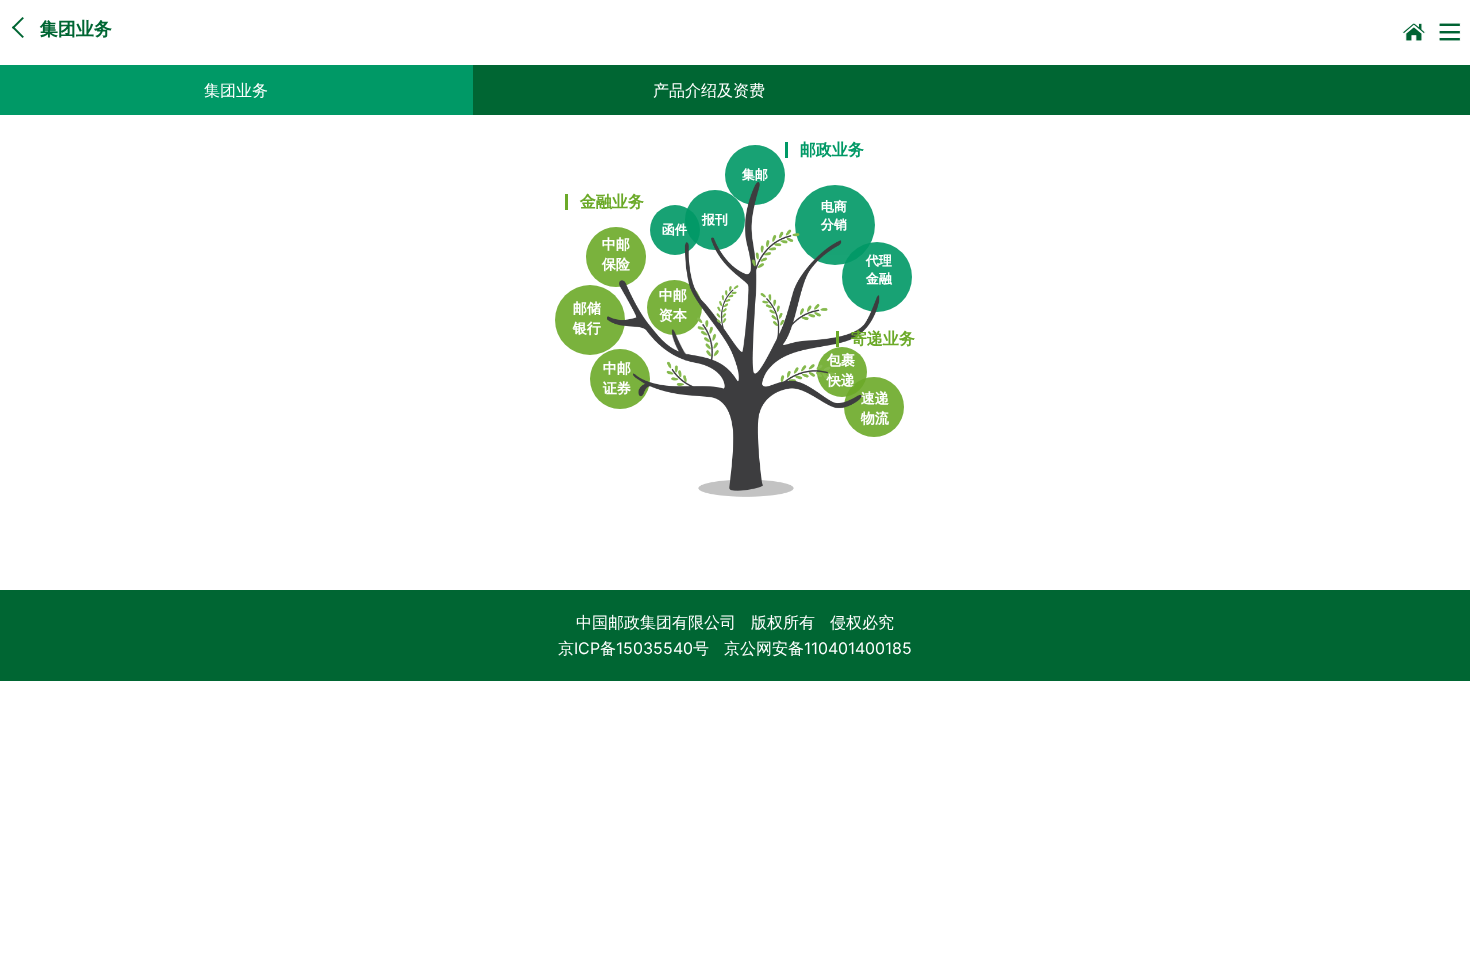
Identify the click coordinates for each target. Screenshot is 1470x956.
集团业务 (236, 90)
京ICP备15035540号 (633, 648)
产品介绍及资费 (709, 90)
